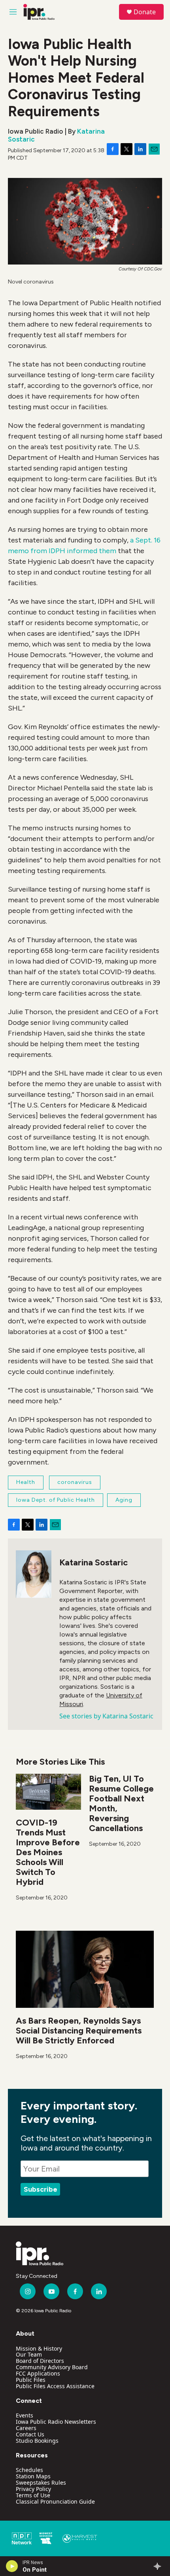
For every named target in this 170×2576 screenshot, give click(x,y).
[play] (12, 2566)
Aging (124, 1500)
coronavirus (75, 1482)
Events (25, 2415)
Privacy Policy (33, 2489)
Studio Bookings (37, 2441)
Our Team (29, 2354)
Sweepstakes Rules (41, 2482)
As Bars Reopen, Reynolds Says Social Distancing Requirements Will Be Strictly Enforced (79, 2031)
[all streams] (160, 2566)
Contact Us (30, 2434)
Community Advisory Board (52, 2367)
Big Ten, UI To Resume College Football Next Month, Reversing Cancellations (121, 1803)
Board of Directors (40, 2361)
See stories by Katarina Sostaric (106, 1716)
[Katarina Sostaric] (34, 1574)
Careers (26, 2428)
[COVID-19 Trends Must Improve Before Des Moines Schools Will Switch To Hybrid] (48, 1792)
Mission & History (39, 2348)
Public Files (31, 2380)
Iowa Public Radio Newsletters (56, 2422)
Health (26, 1482)
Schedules (29, 2470)
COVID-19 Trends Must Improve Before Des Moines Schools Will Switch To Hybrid (48, 1852)
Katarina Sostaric (93, 1562)
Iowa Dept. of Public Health (56, 1500)
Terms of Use (33, 2495)
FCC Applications (38, 2373)
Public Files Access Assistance (55, 2386)
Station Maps (33, 2476)
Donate (145, 12)
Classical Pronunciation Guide (55, 2501)
